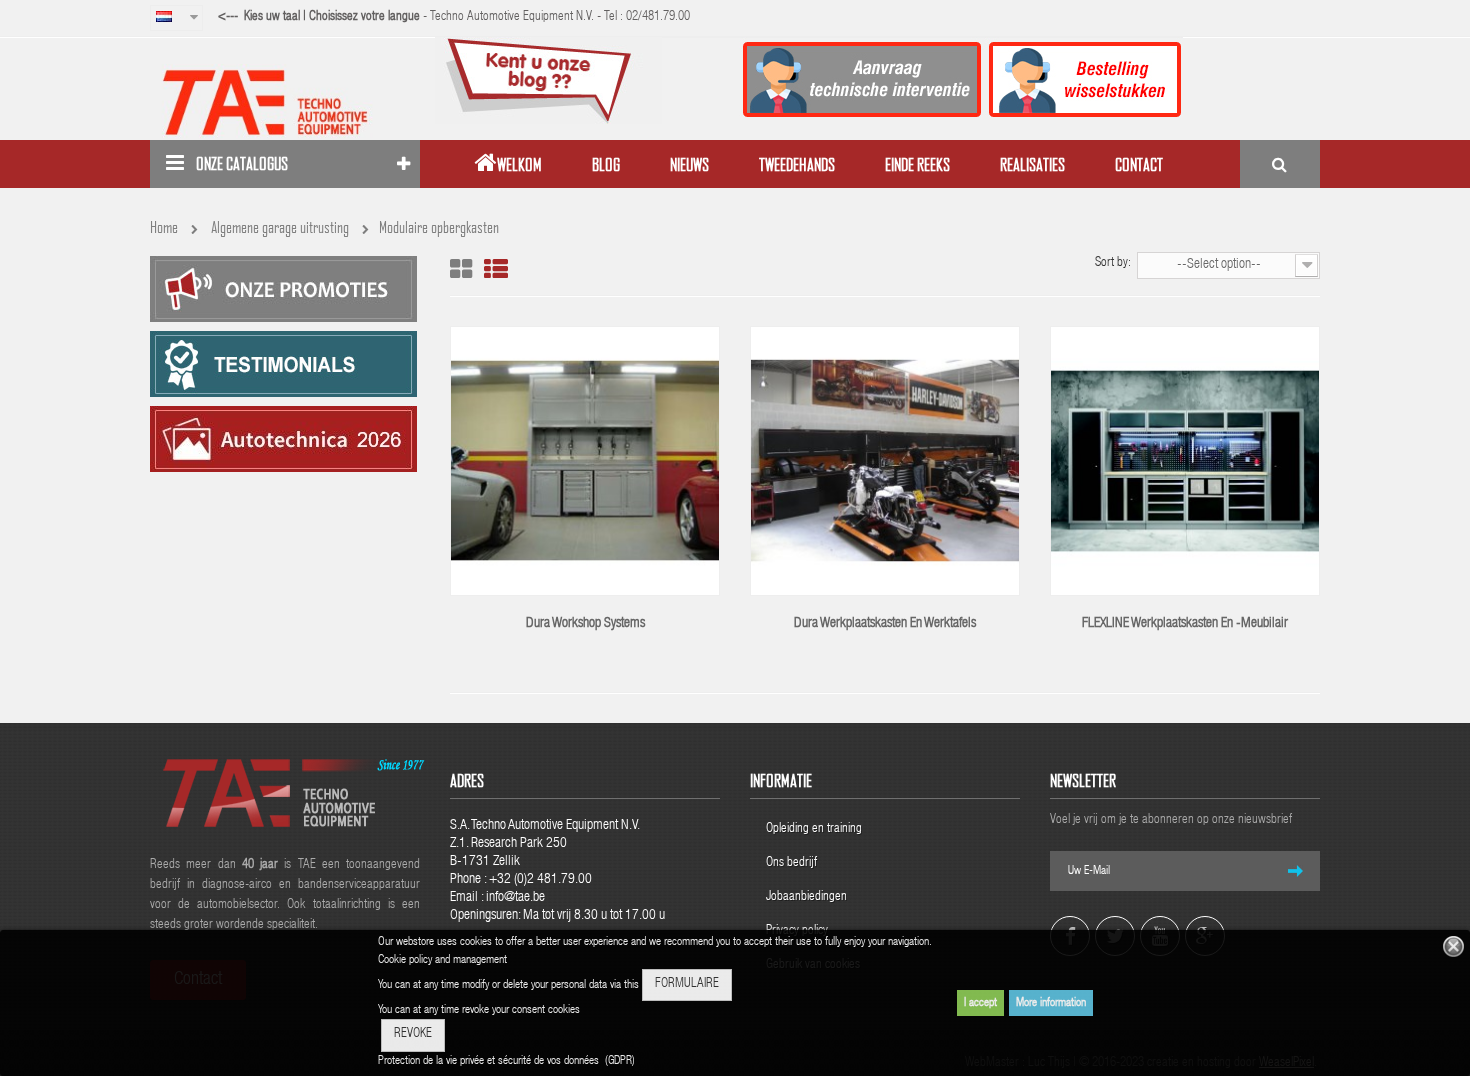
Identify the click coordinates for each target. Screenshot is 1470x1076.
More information (1051, 1003)
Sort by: (1113, 263)
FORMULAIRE (687, 984)
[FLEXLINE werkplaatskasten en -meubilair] (1185, 462)
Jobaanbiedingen (806, 897)
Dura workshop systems (585, 624)
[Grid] (461, 269)
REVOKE (413, 1034)
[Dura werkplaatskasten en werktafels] (885, 462)
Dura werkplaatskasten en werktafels (885, 624)
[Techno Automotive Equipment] (285, 102)
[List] (496, 269)
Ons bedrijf (791, 863)
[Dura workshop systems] (585, 462)
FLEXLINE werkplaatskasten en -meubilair (1185, 624)
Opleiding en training (814, 829)
